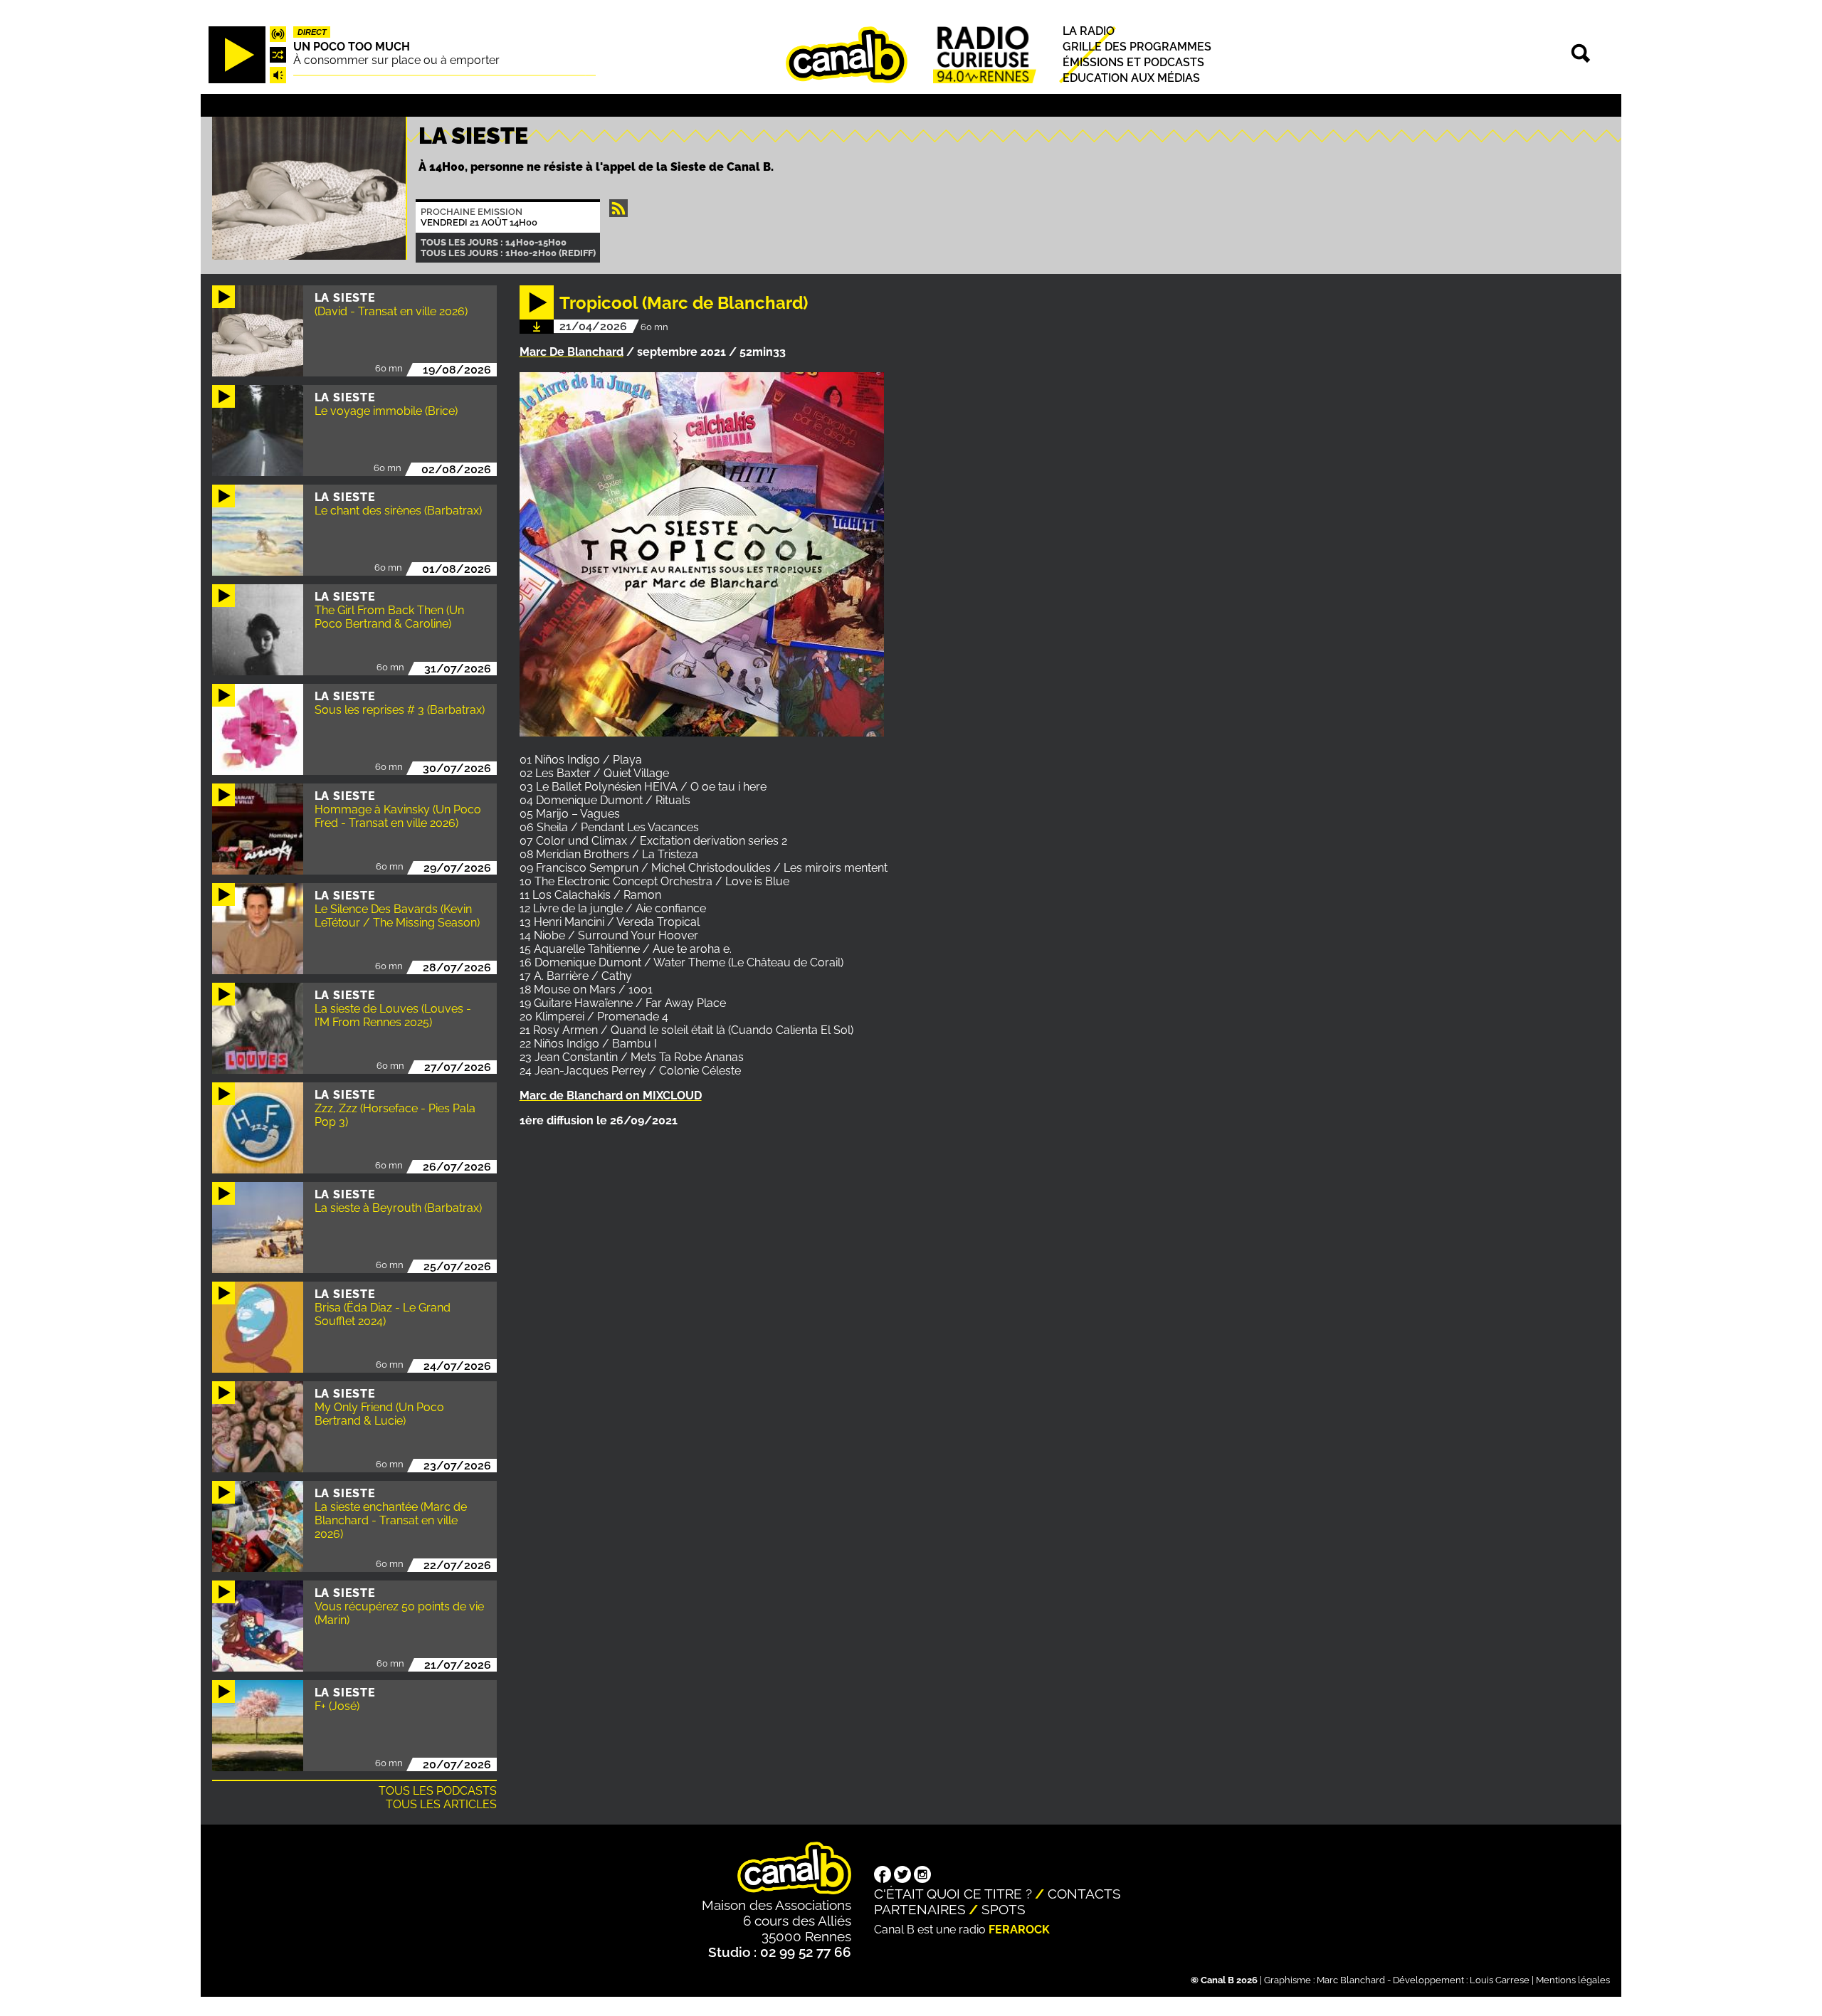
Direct (312, 32)
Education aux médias (1131, 79)
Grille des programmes (1137, 47)
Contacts (1084, 1894)
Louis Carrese (1500, 1980)
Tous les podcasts (438, 1791)
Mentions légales (1573, 1980)
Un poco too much (352, 47)
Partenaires (920, 1909)
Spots (1004, 1909)
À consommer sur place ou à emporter (396, 60)
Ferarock (1019, 1930)
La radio (1089, 31)
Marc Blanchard (1351, 1980)
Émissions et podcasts (1133, 62)
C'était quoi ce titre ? (953, 1894)
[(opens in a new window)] (883, 1876)
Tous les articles (441, 1804)
